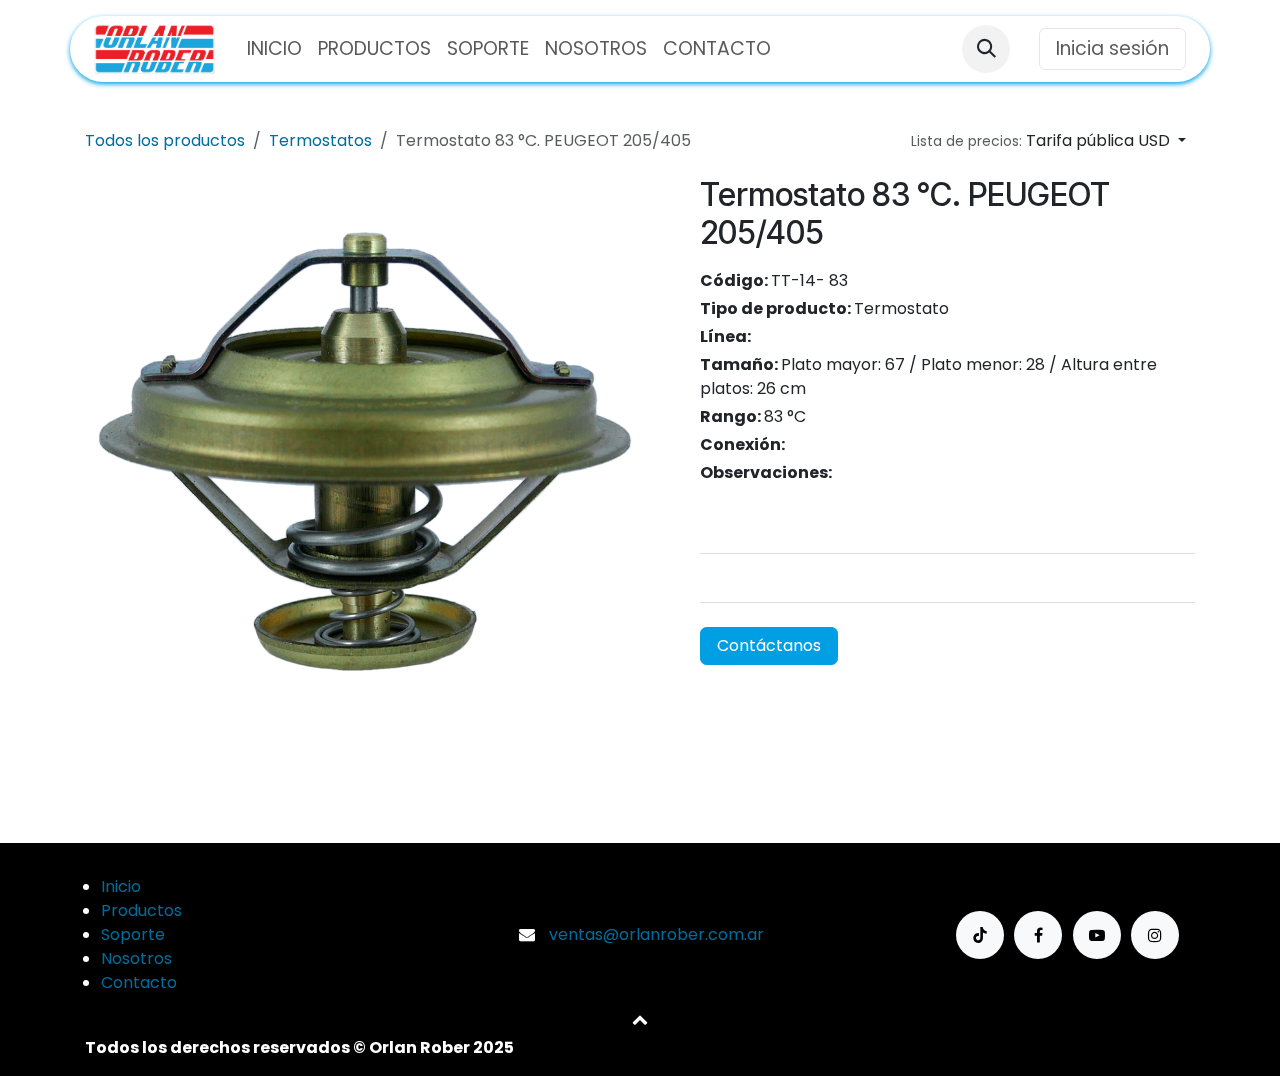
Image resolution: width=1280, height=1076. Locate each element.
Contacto (139, 982)
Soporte (133, 934)
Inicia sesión (1112, 48)
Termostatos (320, 140)
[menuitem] (274, 49)
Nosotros (136, 958)
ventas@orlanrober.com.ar (656, 934)
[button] (986, 49)
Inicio (121, 886)
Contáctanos (769, 645)
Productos (141, 910)
